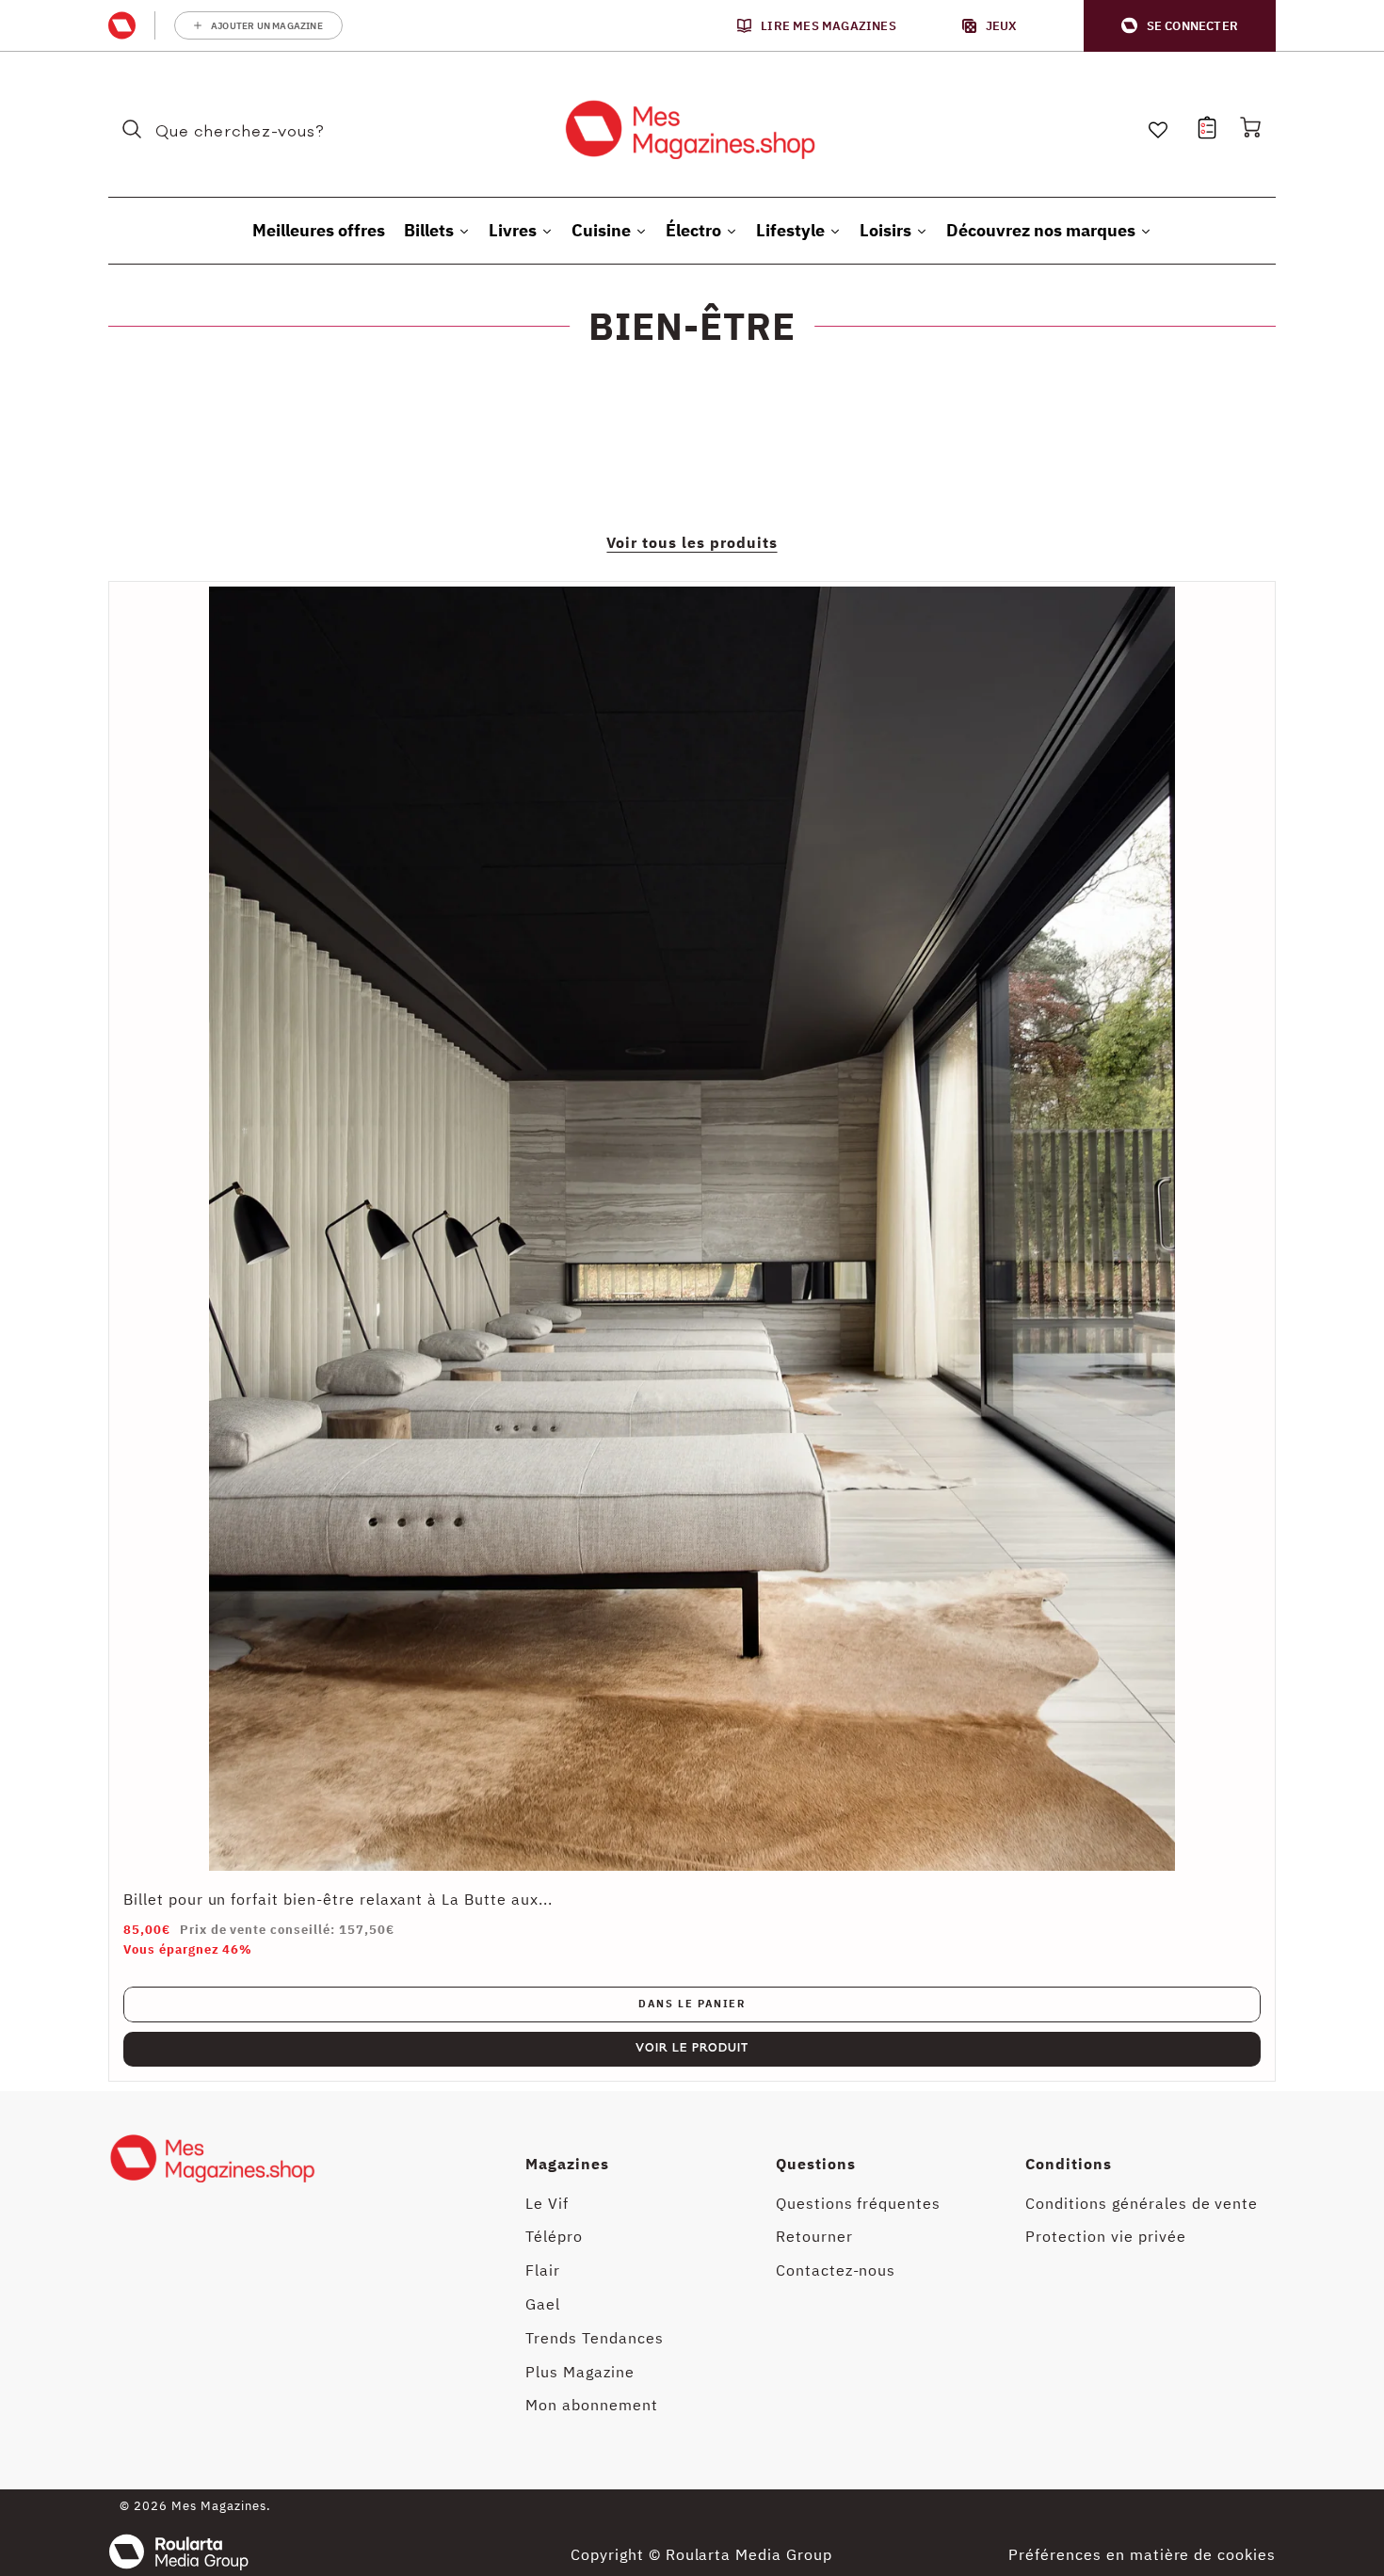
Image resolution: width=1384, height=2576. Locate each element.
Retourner (814, 2236)
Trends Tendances (594, 2338)
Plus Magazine (579, 2372)
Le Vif (547, 2203)
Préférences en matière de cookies (1142, 2554)
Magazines (567, 2164)
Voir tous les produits (692, 542)
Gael (543, 2304)
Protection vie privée (1105, 2236)
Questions (816, 2164)
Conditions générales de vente (1142, 2203)
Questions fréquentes (858, 2203)
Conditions (1069, 2164)
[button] (1180, 26)
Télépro (554, 2236)
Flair (543, 2270)
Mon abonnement (591, 2405)
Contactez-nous (836, 2270)
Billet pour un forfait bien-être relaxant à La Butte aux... (338, 1899)
